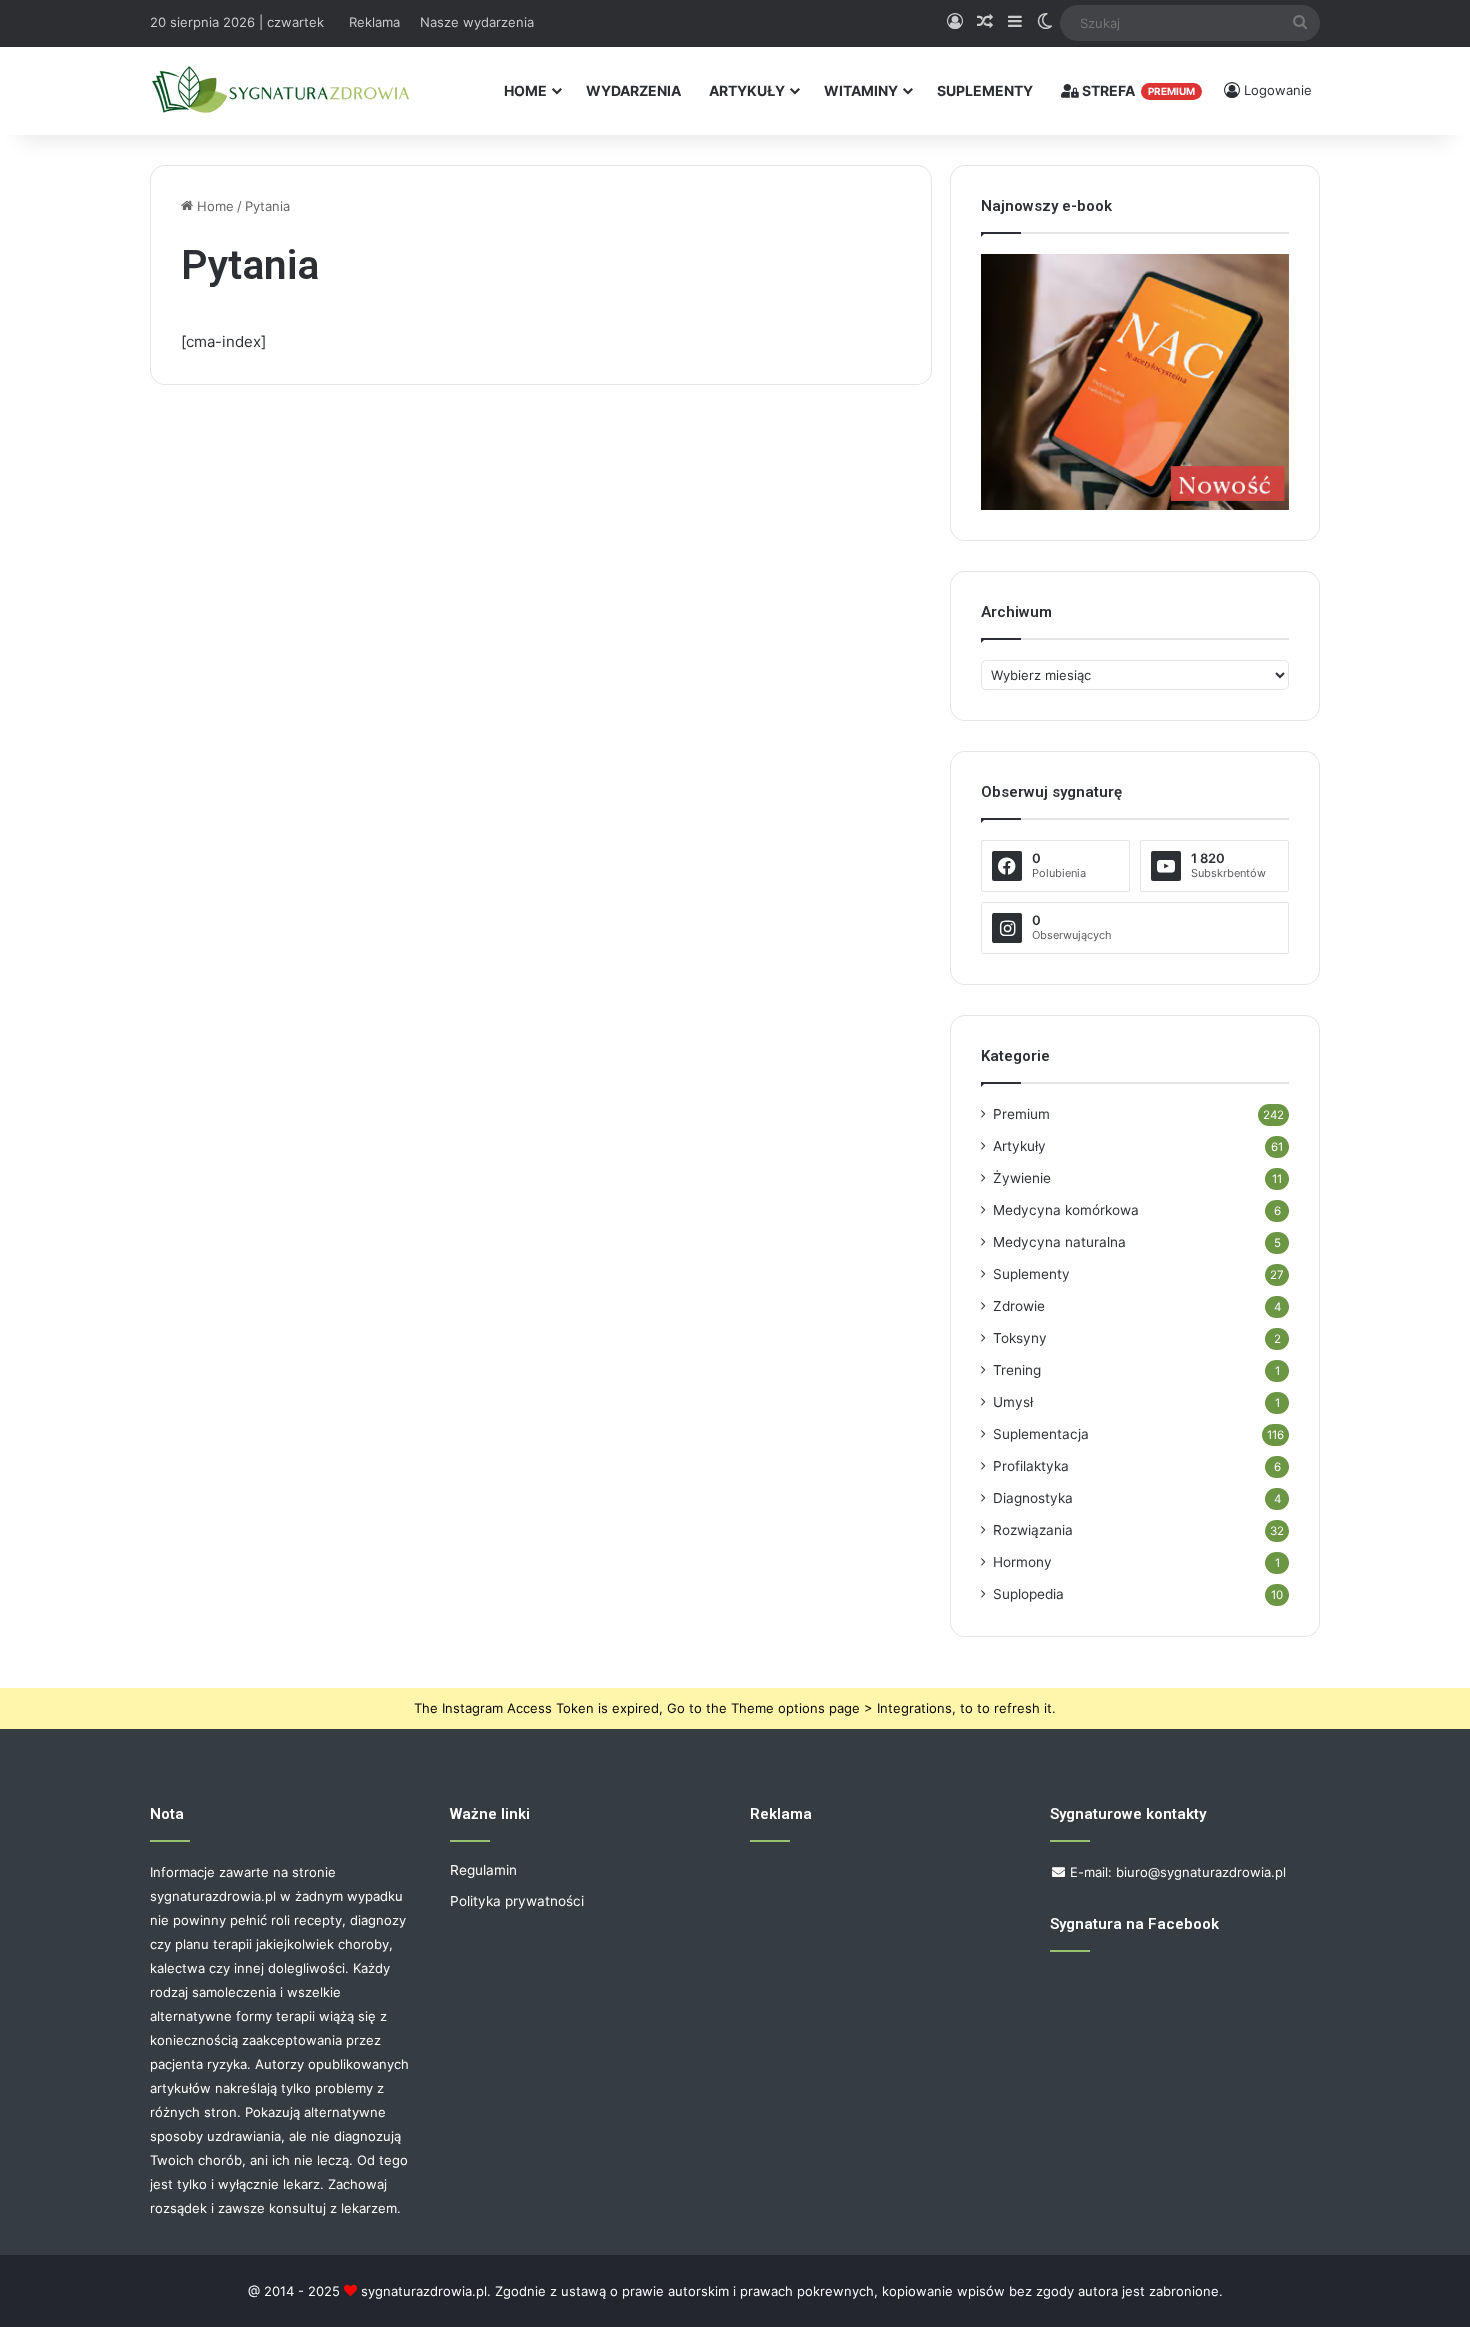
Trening (1017, 1370)
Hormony (1022, 1562)
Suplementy (985, 90)
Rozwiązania (1033, 1530)
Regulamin (483, 1870)
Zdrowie (1019, 1306)
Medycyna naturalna (1059, 1242)
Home (525, 90)
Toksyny (1020, 1338)
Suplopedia (1028, 1594)
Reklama (374, 22)
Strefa (1137, 90)
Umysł (1013, 1402)
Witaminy (861, 90)
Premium (1021, 1114)
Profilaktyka (1031, 1466)
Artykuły (747, 90)
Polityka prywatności (517, 1901)
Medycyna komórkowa (1066, 1210)
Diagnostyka (1033, 1498)
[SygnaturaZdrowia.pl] (280, 90)
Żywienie (1022, 1178)
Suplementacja (1041, 1434)
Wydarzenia (633, 90)
